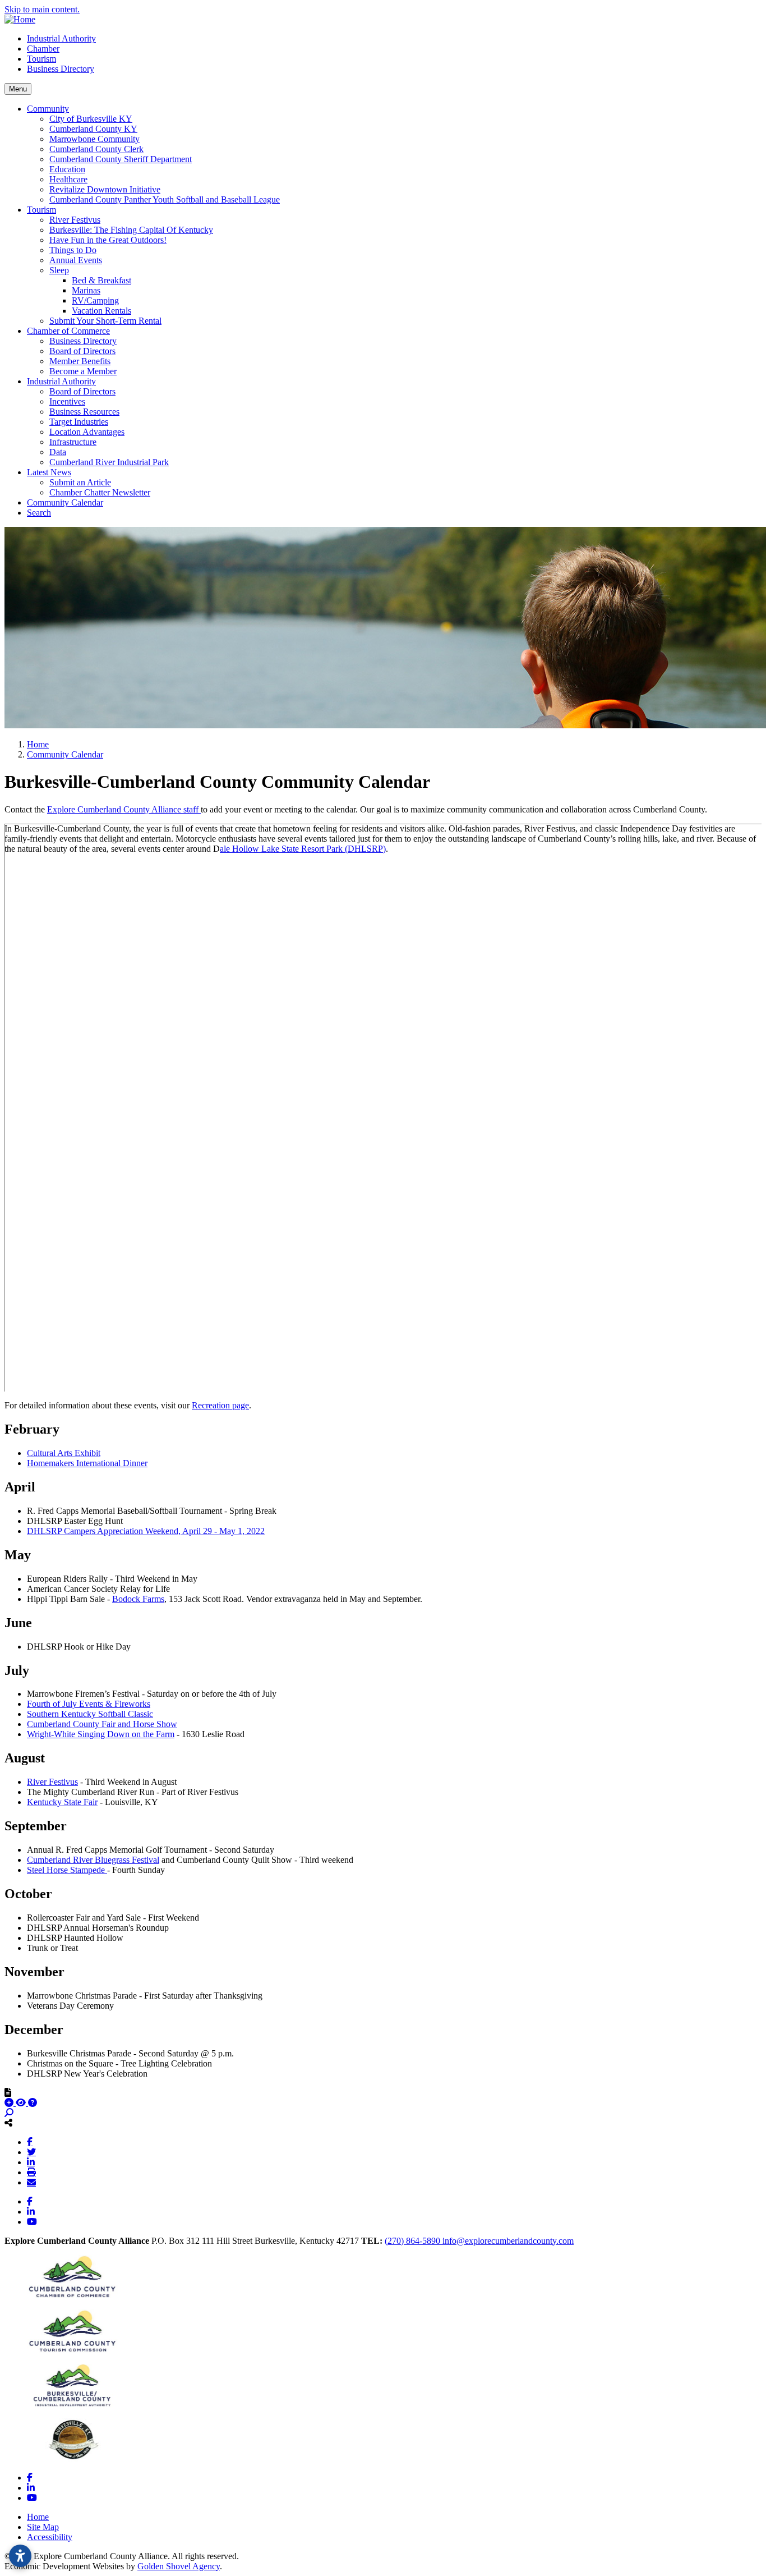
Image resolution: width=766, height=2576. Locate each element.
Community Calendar (65, 502)
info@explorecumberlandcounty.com (508, 2241)
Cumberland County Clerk (96, 149)
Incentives (67, 401)
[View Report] (22, 2103)
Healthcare (68, 179)
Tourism (41, 59)
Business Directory (61, 69)
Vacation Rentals (101, 311)
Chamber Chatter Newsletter (100, 492)
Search (39, 513)
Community (48, 109)
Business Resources (84, 412)
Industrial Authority (61, 38)
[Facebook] (30, 2142)
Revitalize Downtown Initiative (105, 189)
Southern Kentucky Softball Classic (90, 1714)
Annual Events (76, 260)
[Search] (9, 2113)
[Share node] (8, 2123)
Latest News (49, 472)
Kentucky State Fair (62, 1802)
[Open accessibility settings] (20, 2556)
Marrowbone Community (94, 139)
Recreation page (220, 1405)
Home (38, 2517)
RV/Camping (95, 300)
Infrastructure (73, 442)
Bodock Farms (138, 1599)
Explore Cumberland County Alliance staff (124, 809)
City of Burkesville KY (91, 119)
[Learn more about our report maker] (33, 2103)
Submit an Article (80, 482)
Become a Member (83, 371)
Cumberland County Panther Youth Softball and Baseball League (165, 199)
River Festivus (75, 220)
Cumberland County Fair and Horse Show (102, 1724)
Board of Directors (82, 351)
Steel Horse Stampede (67, 1870)
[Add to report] (10, 2103)
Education (67, 169)
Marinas (86, 290)
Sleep (59, 270)
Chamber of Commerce (68, 331)
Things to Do (73, 250)
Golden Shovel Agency (179, 2566)
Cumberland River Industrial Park (109, 462)
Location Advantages (87, 432)
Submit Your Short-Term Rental (105, 321)
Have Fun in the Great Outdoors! (108, 240)
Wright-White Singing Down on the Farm (101, 1734)
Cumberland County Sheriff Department (121, 159)
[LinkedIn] (31, 2162)
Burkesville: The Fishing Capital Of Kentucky (131, 230)
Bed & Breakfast (101, 280)
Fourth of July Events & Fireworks (89, 1704)
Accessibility (50, 2537)
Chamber (43, 49)
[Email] (31, 2182)
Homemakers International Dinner (87, 1463)
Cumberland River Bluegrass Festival (93, 1860)
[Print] (31, 2172)
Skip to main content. (42, 9)
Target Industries (79, 422)
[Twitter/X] (31, 2152)
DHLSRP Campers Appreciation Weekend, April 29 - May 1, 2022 (146, 1531)
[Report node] (8, 2092)
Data (58, 452)
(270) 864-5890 (414, 2241)
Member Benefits (80, 361)
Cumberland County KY (93, 129)
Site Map (43, 2527)
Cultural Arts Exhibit (64, 1453)
